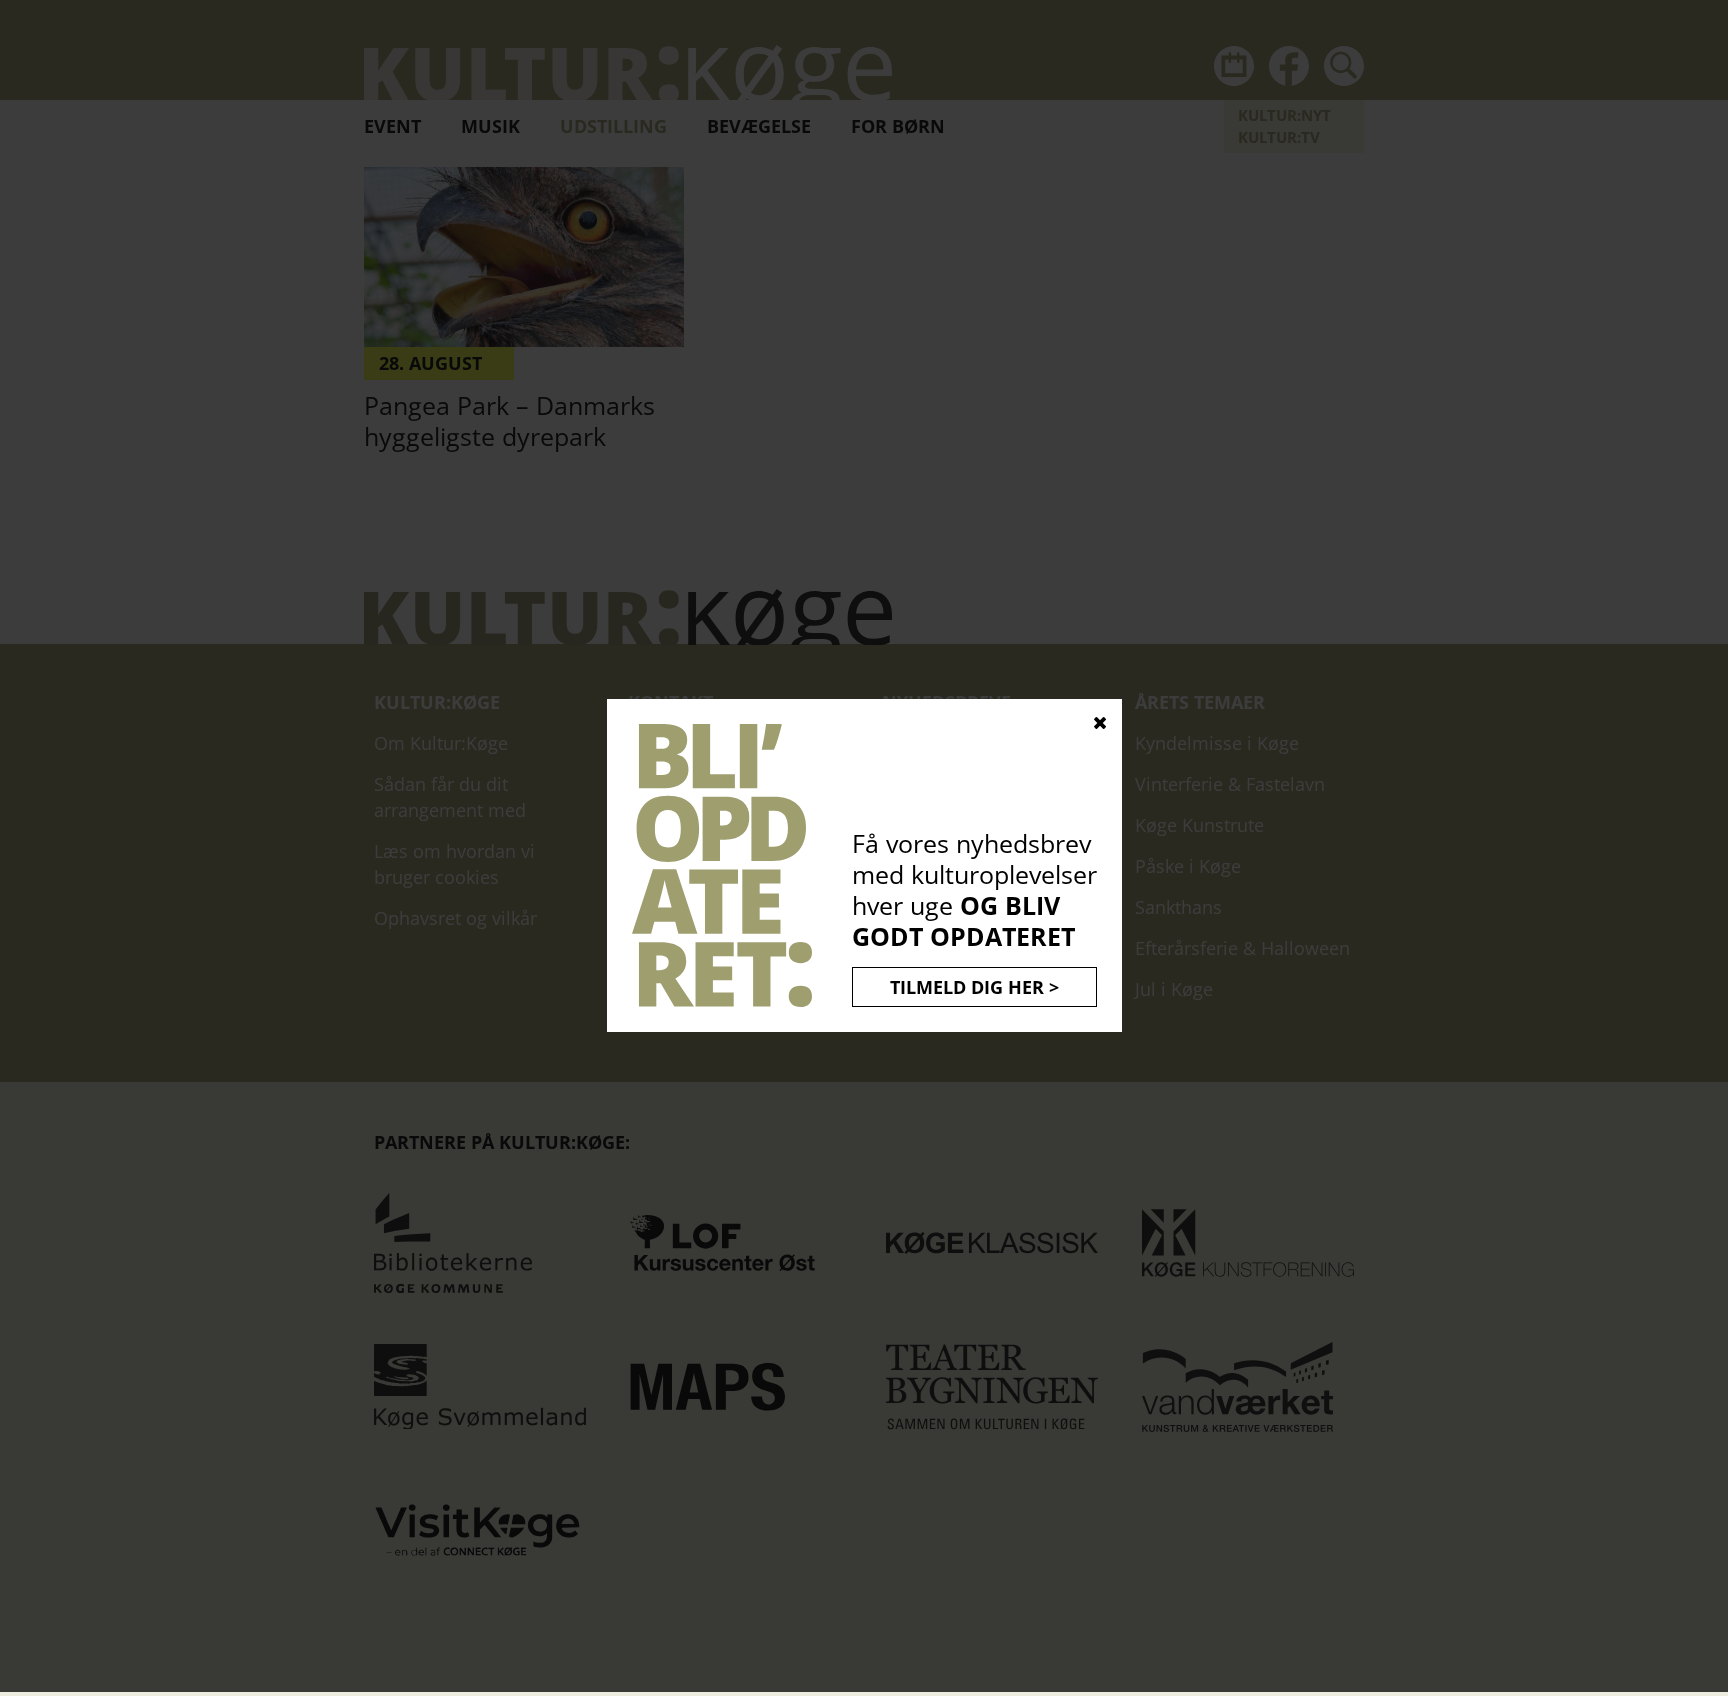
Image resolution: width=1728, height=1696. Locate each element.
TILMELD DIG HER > (974, 987)
